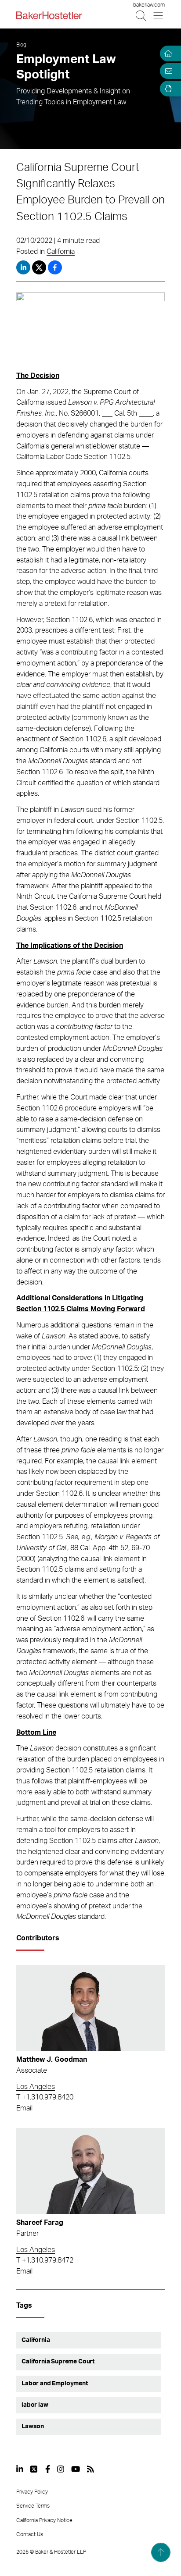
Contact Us (30, 2534)
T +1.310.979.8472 (45, 2260)
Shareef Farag (40, 2223)
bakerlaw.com (149, 5)
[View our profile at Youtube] (76, 2469)
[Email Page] (167, 71)
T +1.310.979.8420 (45, 2097)
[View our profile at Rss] (90, 2469)
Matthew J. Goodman (52, 2060)
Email (24, 2108)
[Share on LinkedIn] (23, 267)
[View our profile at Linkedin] (20, 2469)
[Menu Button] (159, 16)
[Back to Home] (49, 15)
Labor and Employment (55, 2384)
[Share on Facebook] (55, 267)
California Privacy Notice (44, 2520)
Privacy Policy (32, 2492)
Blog (21, 45)
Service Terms (33, 2506)
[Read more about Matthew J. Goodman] (90, 2008)
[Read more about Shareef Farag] (90, 2171)
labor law (35, 2405)
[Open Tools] (167, 89)
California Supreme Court (58, 2362)
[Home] (167, 53)
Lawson (33, 2427)
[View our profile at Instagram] (61, 2469)
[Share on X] (40, 267)
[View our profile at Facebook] (48, 2469)
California (61, 252)
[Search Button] (142, 16)
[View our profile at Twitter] (34, 2469)
